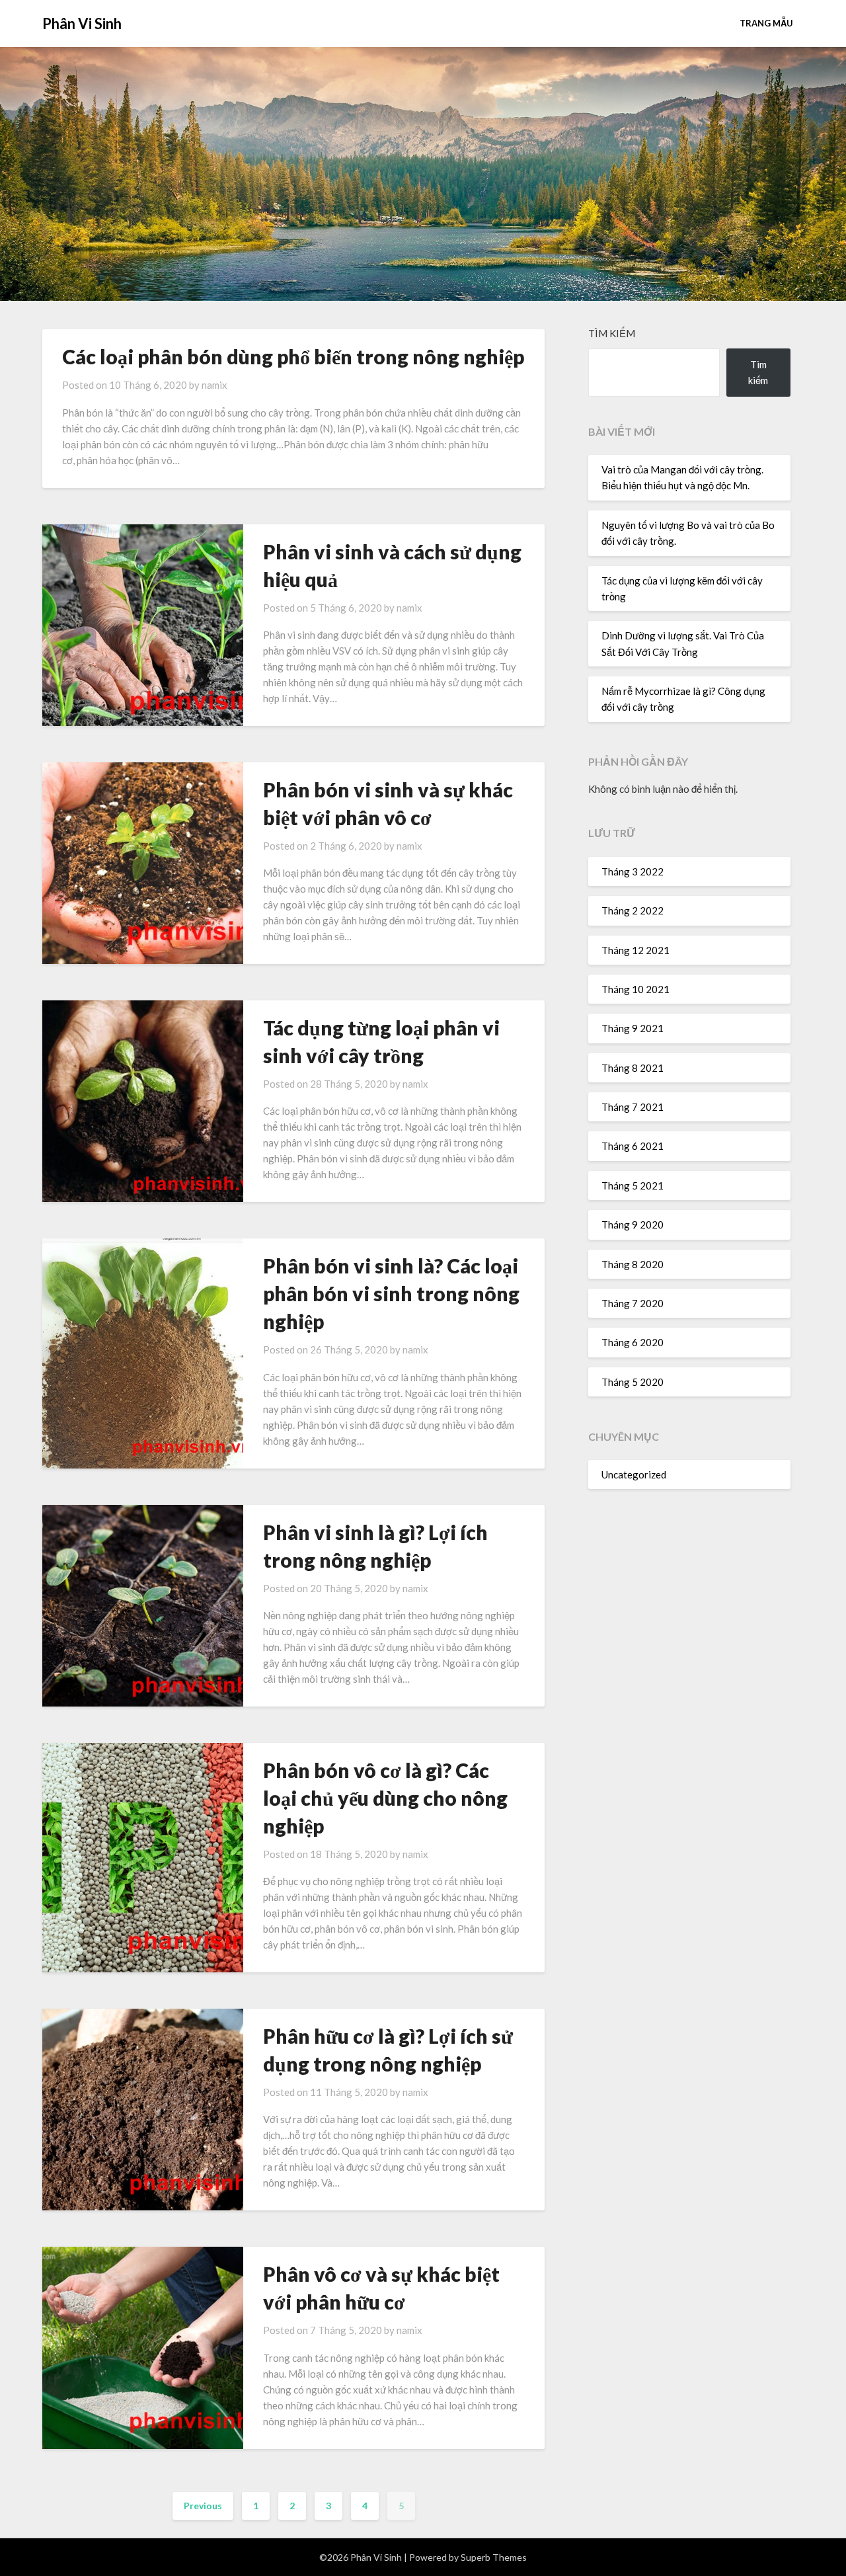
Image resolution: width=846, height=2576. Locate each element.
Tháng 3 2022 (633, 871)
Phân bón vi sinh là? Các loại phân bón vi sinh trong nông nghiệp (391, 1293)
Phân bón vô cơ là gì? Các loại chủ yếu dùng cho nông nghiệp (385, 1798)
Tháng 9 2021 (633, 1028)
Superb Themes (494, 2557)
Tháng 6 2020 (633, 1342)
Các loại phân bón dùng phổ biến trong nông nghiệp (293, 356)
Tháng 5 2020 (633, 1382)
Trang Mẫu (766, 23)
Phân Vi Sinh (82, 23)
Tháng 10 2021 (635, 989)
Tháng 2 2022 (633, 910)
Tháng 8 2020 (633, 1264)
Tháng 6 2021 (633, 1146)
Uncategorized (634, 1474)
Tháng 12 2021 (635, 950)
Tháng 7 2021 (633, 1107)
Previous (203, 2506)
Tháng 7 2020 (633, 1303)
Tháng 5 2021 (633, 1186)
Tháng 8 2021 (633, 1068)
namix (214, 385)
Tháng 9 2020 (633, 1225)
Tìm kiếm (612, 333)
